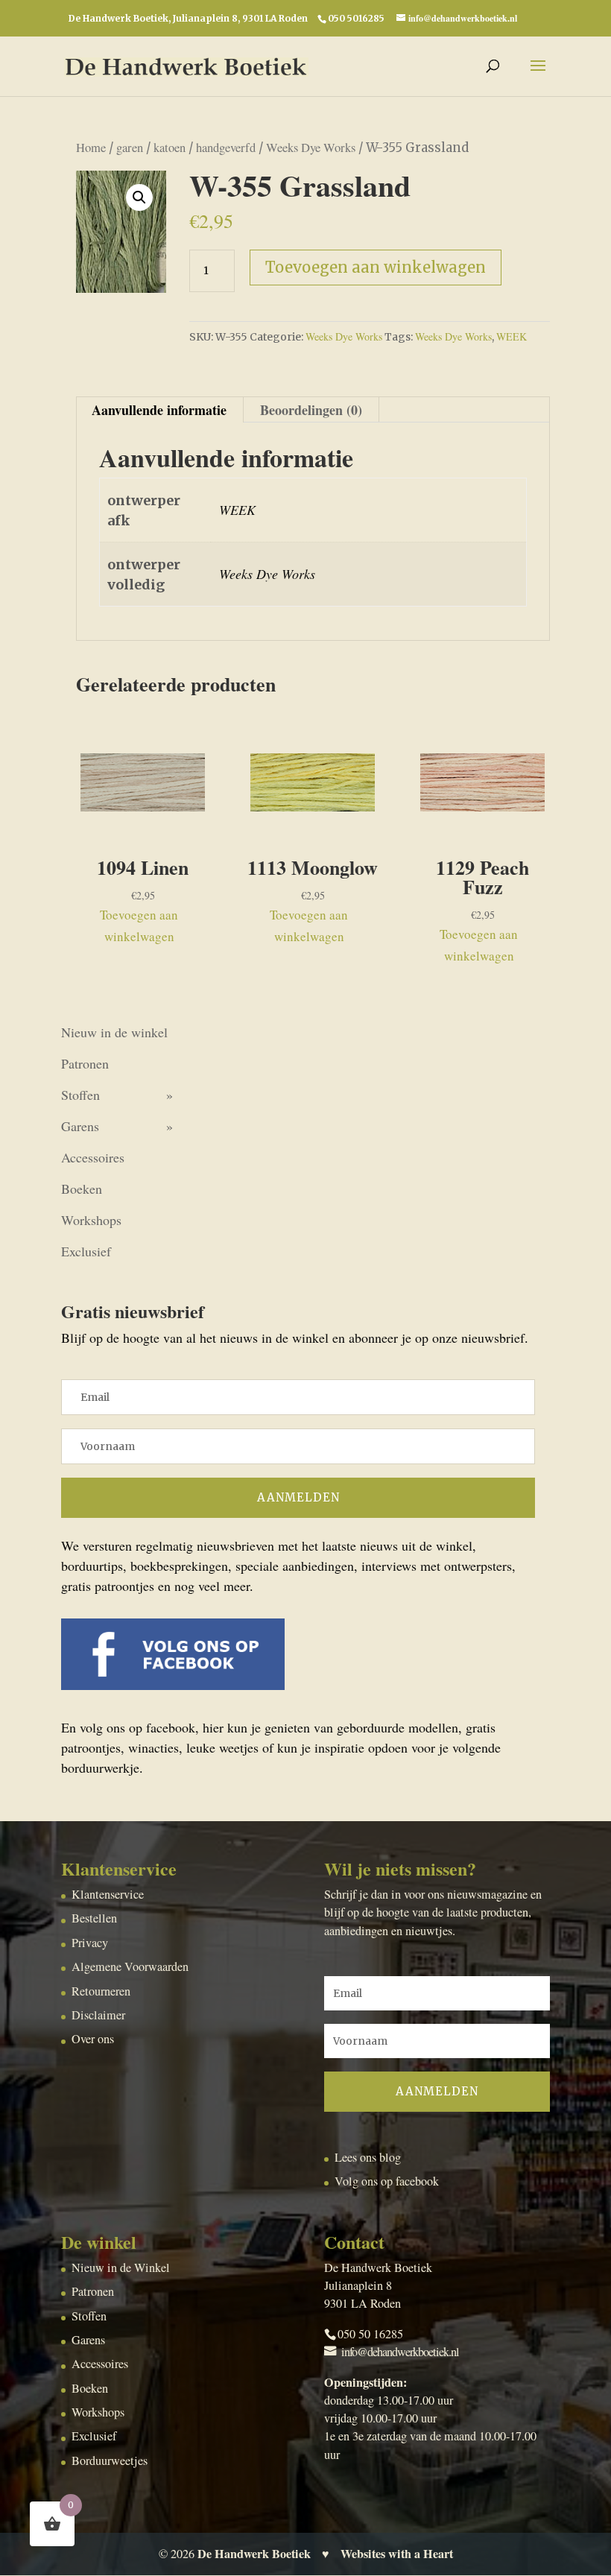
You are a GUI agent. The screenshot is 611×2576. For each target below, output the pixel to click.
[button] (139, 197)
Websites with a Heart (397, 2554)
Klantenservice (108, 1894)
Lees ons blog (368, 2157)
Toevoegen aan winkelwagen (376, 267)
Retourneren (101, 1991)
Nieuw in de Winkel (121, 2268)
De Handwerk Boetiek (254, 2554)
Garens (80, 1126)
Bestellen (94, 1918)
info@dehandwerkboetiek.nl (400, 2352)
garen (130, 148)
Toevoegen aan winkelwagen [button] (139, 925)
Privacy (90, 1943)
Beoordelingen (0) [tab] (311, 410)
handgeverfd (226, 148)
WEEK (512, 336)
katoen (170, 148)
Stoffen (80, 1095)
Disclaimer (98, 2015)
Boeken (82, 1189)
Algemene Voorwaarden (130, 1966)
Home (91, 148)
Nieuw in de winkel (114, 1032)
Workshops (91, 1220)
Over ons (93, 2039)
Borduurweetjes (110, 2461)
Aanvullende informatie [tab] (159, 410)
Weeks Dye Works (311, 148)
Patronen (85, 1063)
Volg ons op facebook (387, 2181)
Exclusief (86, 1251)
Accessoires (93, 1157)
